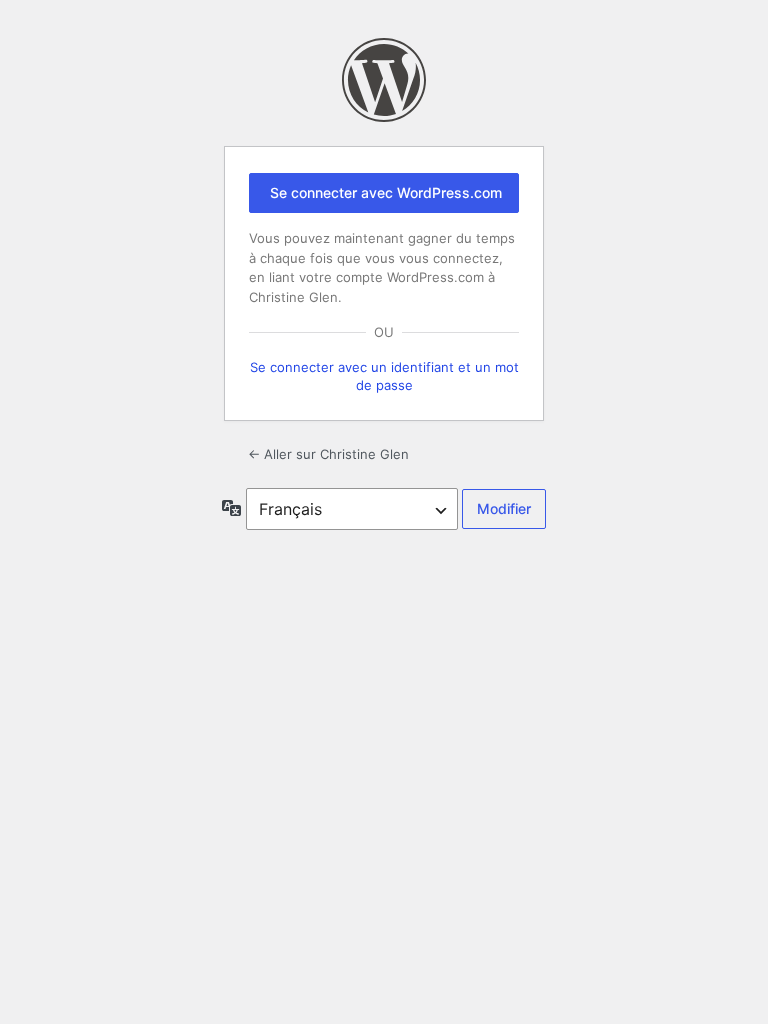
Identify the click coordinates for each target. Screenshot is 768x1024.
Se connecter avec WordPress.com (386, 192)
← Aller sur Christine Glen (328, 454)
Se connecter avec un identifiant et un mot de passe (384, 376)
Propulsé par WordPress (384, 80)
